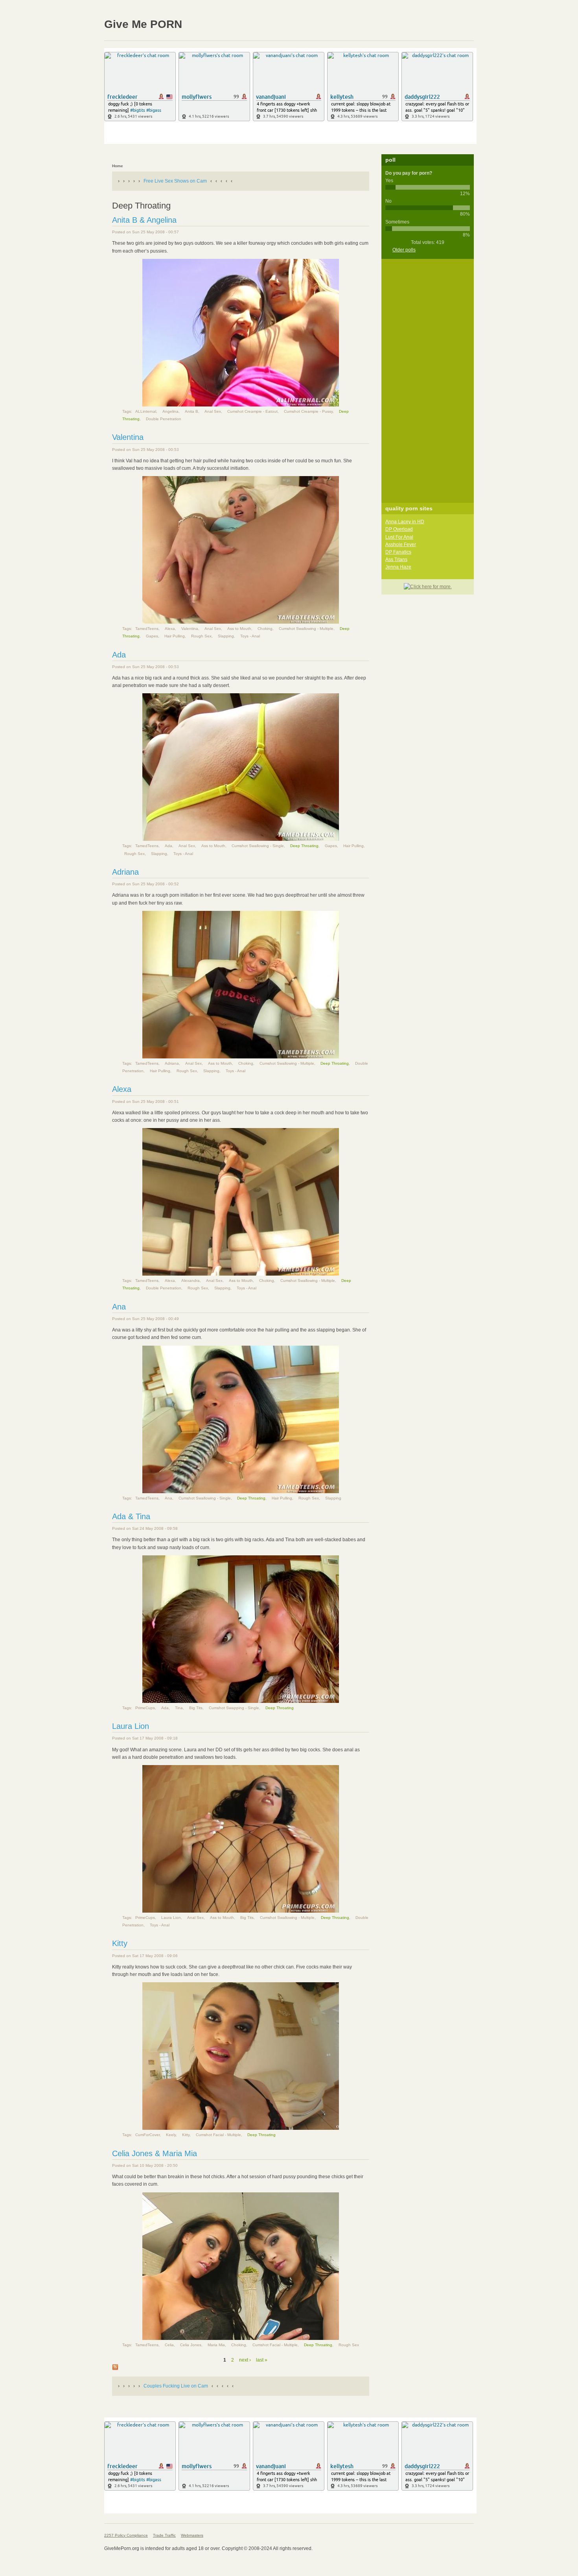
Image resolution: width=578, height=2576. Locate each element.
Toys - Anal (250, 636)
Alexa (170, 629)
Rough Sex (201, 636)
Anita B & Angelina (144, 220)
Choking (265, 629)
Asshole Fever (401, 545)
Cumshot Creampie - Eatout (252, 411)
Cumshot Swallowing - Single (258, 846)
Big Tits (196, 1708)
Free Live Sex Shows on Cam (175, 181)
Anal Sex (213, 411)
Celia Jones (191, 2345)
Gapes (152, 636)
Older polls (404, 250)
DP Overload (399, 529)
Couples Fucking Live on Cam (176, 2386)
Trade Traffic (164, 2535)
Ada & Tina (131, 1516)
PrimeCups (145, 1708)
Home (118, 166)
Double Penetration (164, 419)
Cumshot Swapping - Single (234, 1708)
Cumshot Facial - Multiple (218, 2135)
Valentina (128, 437)
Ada (119, 655)
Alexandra (191, 1281)
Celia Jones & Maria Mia (155, 2153)
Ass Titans (396, 560)
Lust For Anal (399, 537)
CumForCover (147, 2135)
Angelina (170, 411)
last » (262, 2360)
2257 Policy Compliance (126, 2535)
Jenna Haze (398, 567)
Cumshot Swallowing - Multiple (306, 629)
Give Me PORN (143, 24)
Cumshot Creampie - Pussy (308, 411)
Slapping (226, 636)
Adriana (125, 872)
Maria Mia (216, 2345)
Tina (179, 1708)
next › (245, 2360)
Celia (169, 2345)
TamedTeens (147, 629)
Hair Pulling (175, 636)
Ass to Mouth (239, 629)
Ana (119, 1307)
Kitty (120, 1943)
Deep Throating (304, 846)
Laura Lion (131, 1726)
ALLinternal (146, 411)
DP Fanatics (398, 552)
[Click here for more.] (428, 587)
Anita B (191, 411)
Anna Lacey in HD (405, 522)
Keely (171, 2135)
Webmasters (192, 2535)
